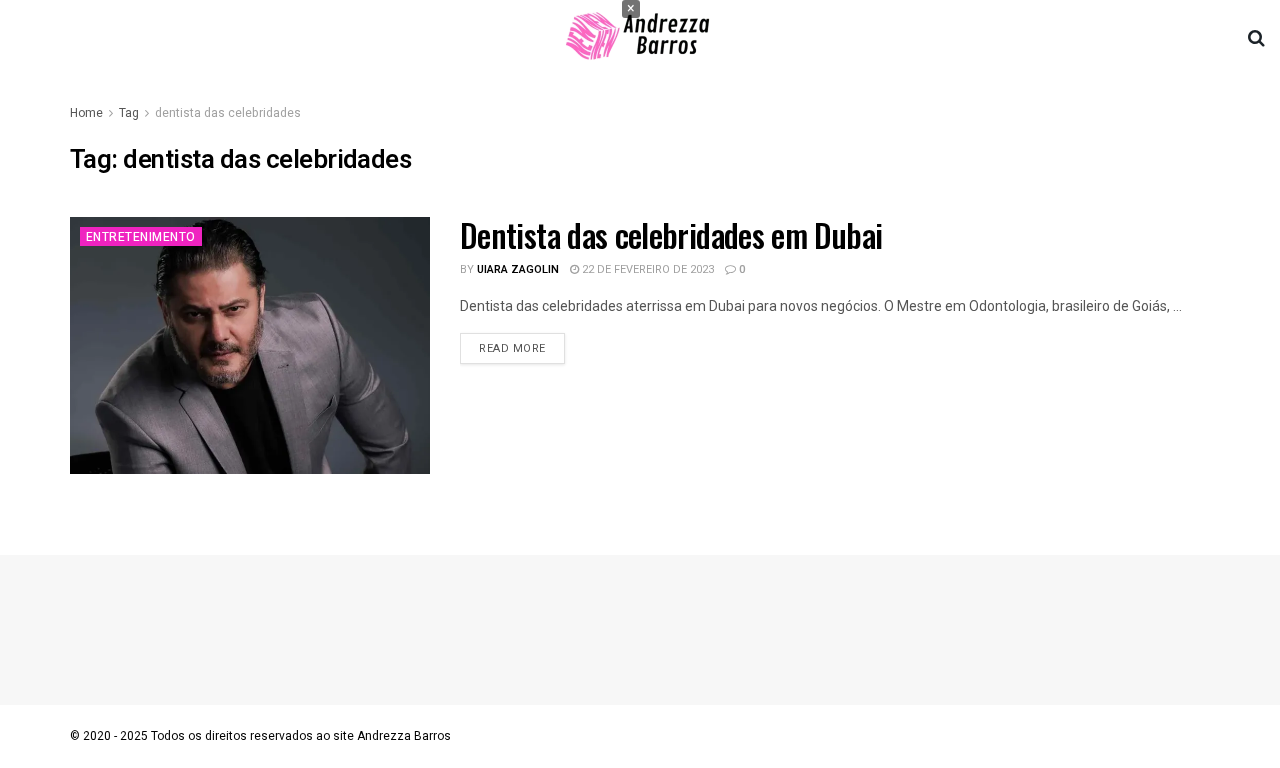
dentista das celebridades (228, 113)
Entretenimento (141, 237)
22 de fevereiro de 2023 (646, 269)
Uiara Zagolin (518, 269)
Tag (129, 113)
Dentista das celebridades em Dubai (671, 234)
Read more (512, 348)
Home (86, 113)
